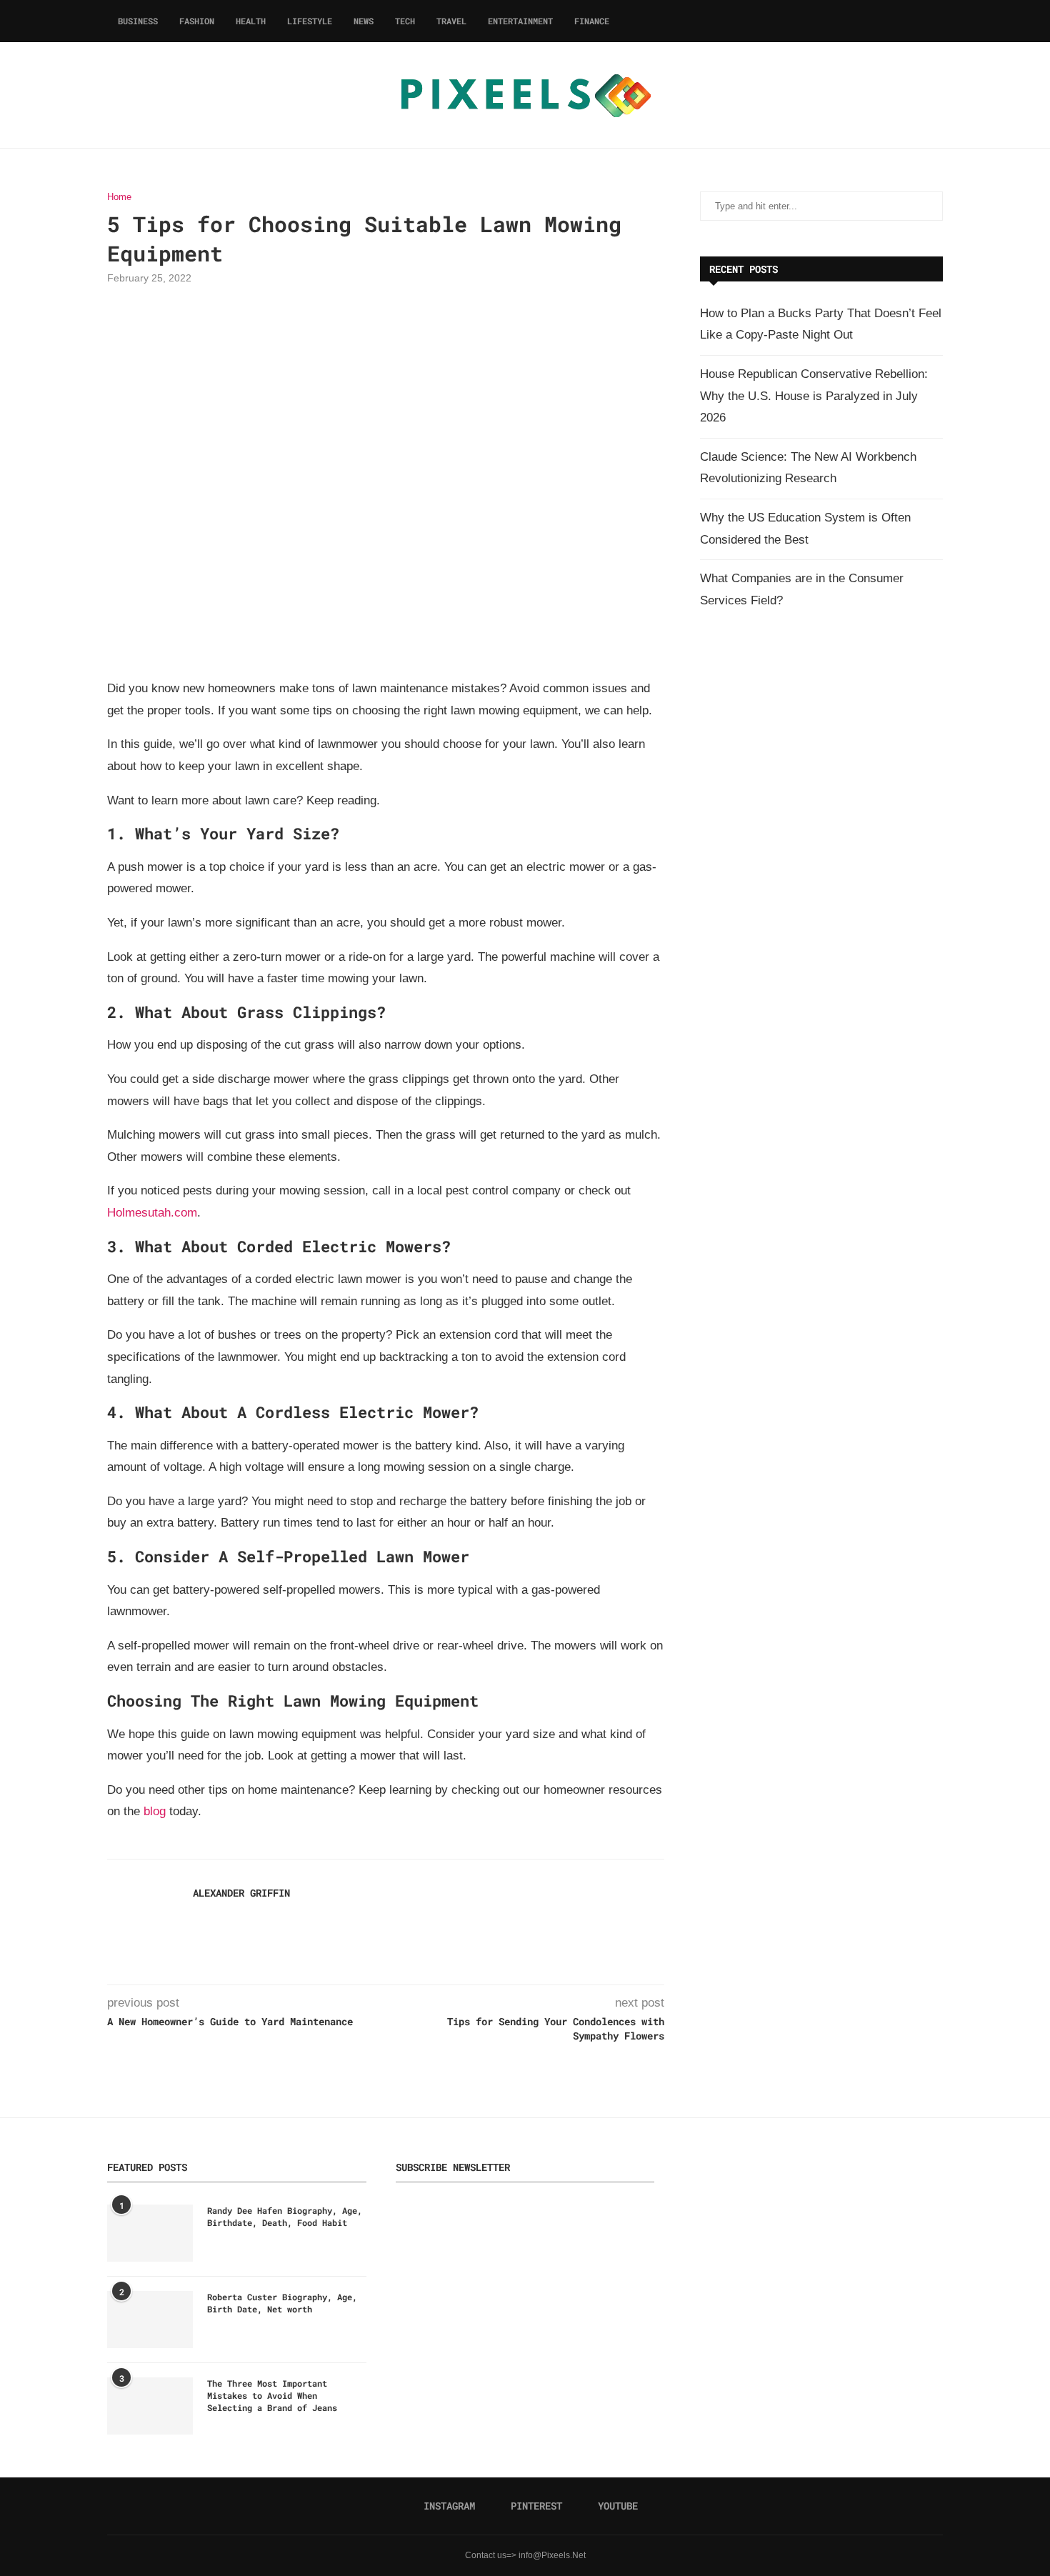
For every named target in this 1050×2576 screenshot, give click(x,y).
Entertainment (520, 21)
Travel (451, 21)
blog (155, 1811)
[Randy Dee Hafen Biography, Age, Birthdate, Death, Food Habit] (150, 2233)
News (364, 21)
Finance (592, 21)
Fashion (197, 21)
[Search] (936, 21)
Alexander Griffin (241, 1893)
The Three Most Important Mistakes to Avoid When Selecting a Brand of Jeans (272, 2395)
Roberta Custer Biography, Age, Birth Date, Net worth (282, 2303)
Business (138, 21)
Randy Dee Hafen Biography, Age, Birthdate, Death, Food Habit (285, 2216)
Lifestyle (310, 21)
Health (251, 21)
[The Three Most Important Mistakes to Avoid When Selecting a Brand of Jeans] (150, 2406)
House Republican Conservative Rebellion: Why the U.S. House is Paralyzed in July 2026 (814, 396)
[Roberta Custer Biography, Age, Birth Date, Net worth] (150, 2320)
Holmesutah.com (152, 1213)
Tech (405, 21)
